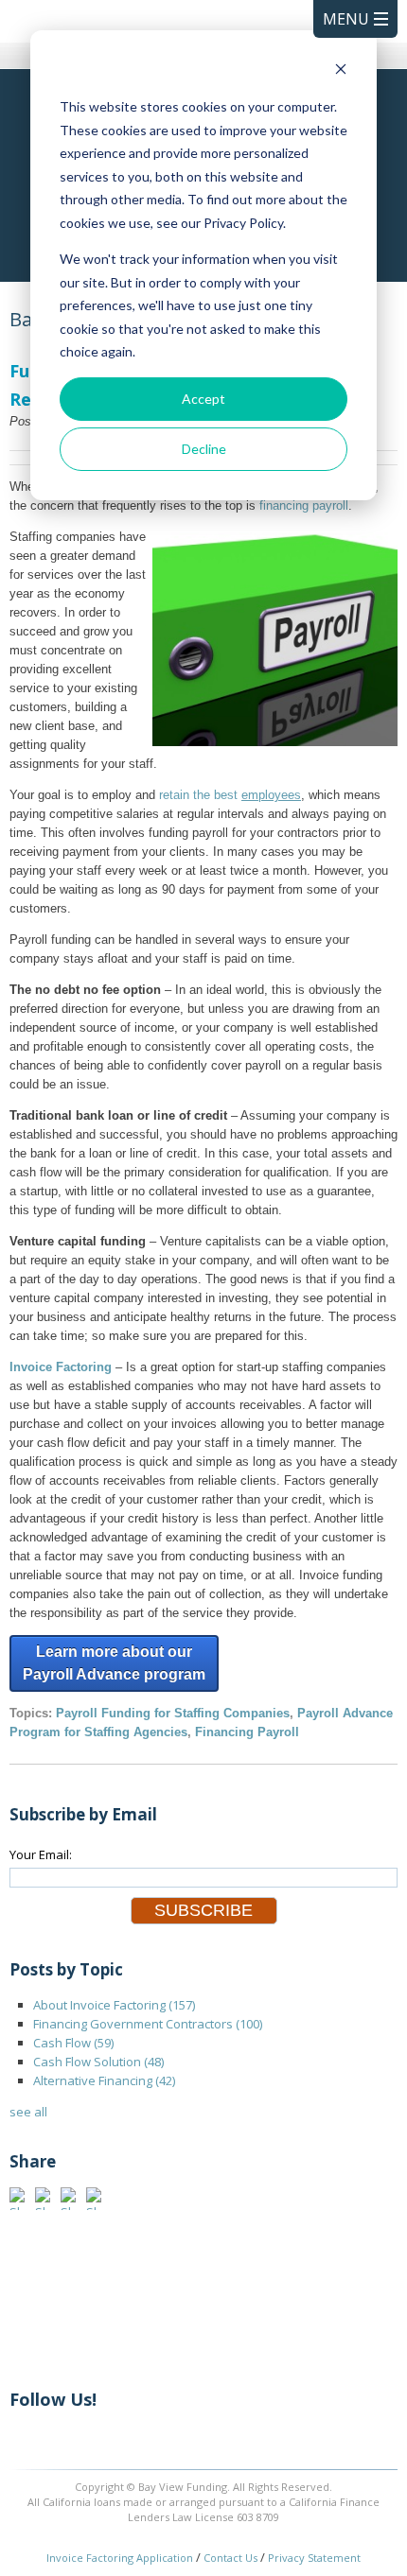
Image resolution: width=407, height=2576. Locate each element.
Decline (204, 449)
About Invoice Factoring (114, 2005)
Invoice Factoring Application (120, 2558)
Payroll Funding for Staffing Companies (173, 1713)
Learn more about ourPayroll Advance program (114, 1663)
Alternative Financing (104, 2080)
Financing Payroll (247, 1732)
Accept (203, 399)
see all (28, 2112)
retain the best (230, 795)
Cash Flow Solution (98, 2062)
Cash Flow (73, 2043)
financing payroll (304, 505)
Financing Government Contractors (148, 2024)
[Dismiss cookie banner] (341, 71)
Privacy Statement (314, 2558)
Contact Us (230, 2558)
